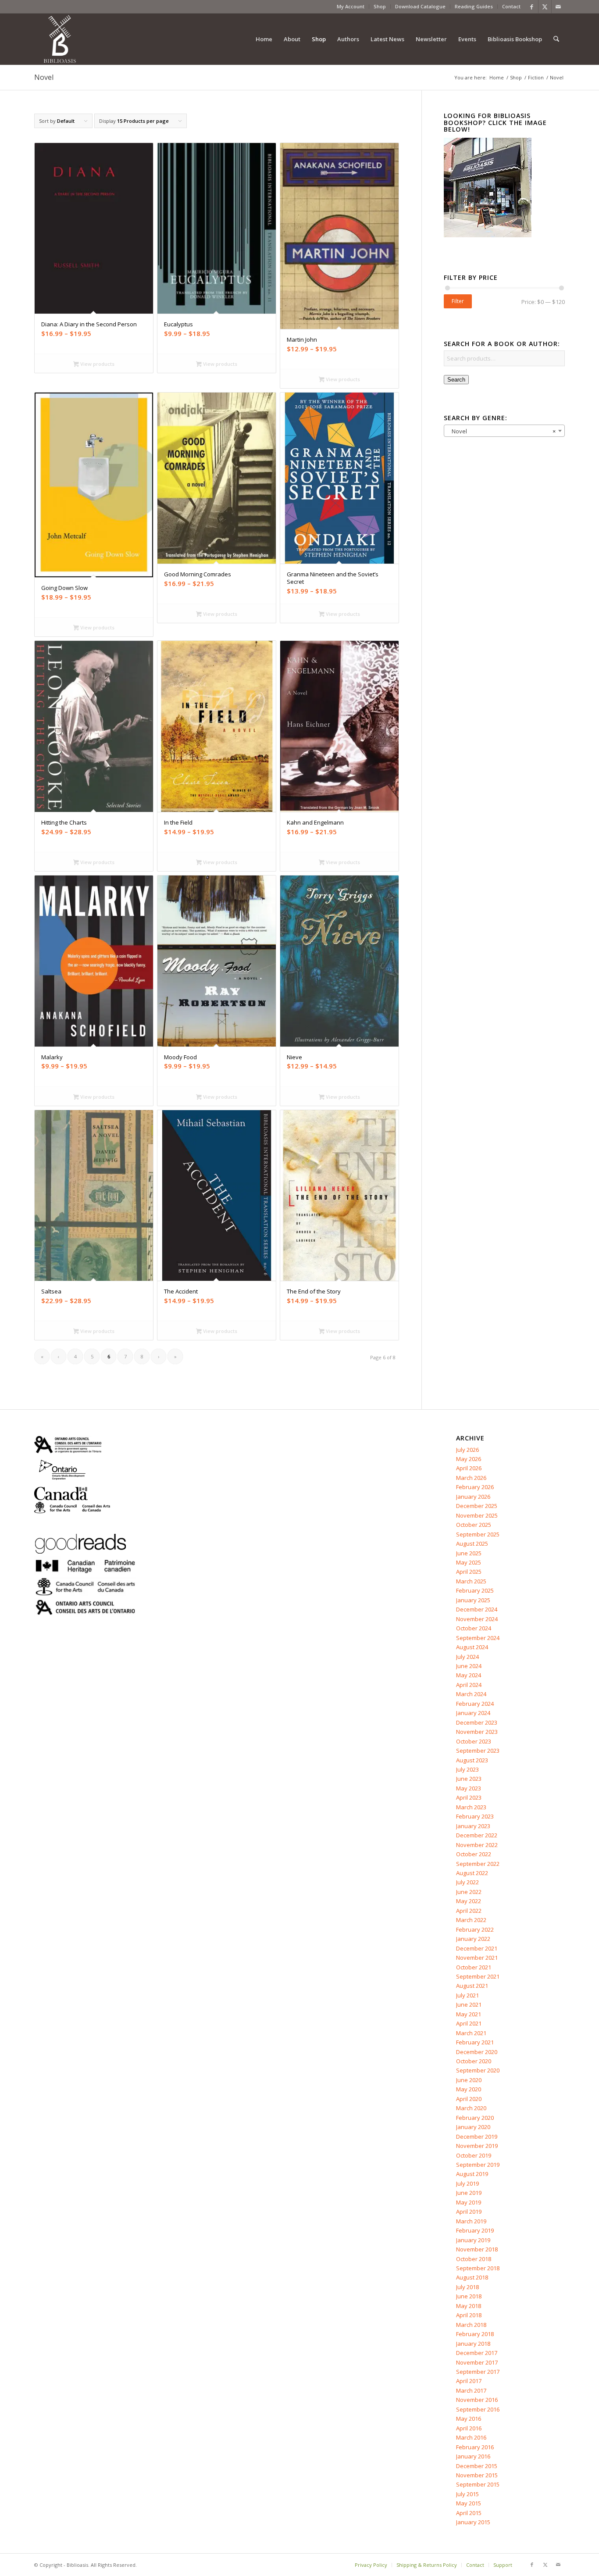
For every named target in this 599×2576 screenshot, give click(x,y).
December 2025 (477, 1506)
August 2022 (472, 1873)
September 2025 (478, 1534)
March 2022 (471, 1920)
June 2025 (469, 1553)
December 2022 (477, 1835)
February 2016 (475, 2447)
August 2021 (472, 1986)
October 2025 (474, 1525)
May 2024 (469, 1675)
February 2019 (475, 2230)
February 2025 (475, 1590)
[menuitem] (351, 7)
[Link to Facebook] (532, 7)
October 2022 (474, 1854)
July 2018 (467, 2287)
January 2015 (473, 2522)
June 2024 (469, 1666)
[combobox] (504, 431)
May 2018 (469, 2306)
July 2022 (467, 1882)
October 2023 (474, 1741)
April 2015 (469, 2513)
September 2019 (478, 2165)
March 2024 (471, 1694)
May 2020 (469, 2089)
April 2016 (469, 2428)
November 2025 (477, 1515)
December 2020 (477, 2052)
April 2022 (469, 1911)
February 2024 (475, 1704)
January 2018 (473, 2344)
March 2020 (471, 2108)
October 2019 (474, 2155)
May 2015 (469, 2503)
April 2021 (469, 2023)
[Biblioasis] (60, 39)
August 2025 (472, 1543)
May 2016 (469, 2419)
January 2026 (473, 1497)
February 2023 (475, 1816)
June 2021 (469, 2004)
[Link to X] (545, 7)
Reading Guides (474, 6)
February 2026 (475, 1487)
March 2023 (471, 1807)
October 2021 (474, 1967)
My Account (351, 6)
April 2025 (469, 1572)
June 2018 (469, 2296)
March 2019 (471, 2221)
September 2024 (478, 1638)
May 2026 (469, 1459)
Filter (458, 301)
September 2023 (478, 1751)
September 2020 (478, 2070)
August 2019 (472, 2174)
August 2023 (472, 1760)
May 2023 (469, 1788)
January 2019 (473, 2240)
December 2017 (477, 2353)
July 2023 (467, 1769)
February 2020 (475, 2118)
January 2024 (473, 1713)
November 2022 (477, 1845)
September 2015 (478, 2484)
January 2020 (473, 2127)
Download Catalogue (420, 6)
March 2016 (471, 2437)
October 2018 (474, 2259)
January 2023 (473, 1826)
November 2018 (477, 2249)
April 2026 (469, 1468)
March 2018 (471, 2325)
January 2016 (473, 2456)
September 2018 (478, 2268)
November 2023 (477, 1732)
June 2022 (469, 1892)
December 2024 (477, 1609)
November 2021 (477, 1958)
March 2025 (471, 1581)
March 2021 (471, 2033)
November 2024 (477, 1619)
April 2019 (469, 2212)
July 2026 (467, 1450)
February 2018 (475, 2334)
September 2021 (478, 1976)
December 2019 (477, 2137)
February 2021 (475, 2042)
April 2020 (469, 2099)
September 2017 (478, 2372)
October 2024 (474, 1628)
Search (456, 380)
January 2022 (473, 1939)
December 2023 (477, 1722)
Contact (511, 6)
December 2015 (477, 2466)
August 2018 (472, 2277)
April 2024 (469, 1685)
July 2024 (467, 1657)
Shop (380, 6)
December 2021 (477, 1948)
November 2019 (477, 2146)
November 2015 (477, 2475)
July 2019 (467, 2183)
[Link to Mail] (558, 7)
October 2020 (474, 2061)
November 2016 (477, 2400)
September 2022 (478, 1864)
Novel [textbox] (502, 431)
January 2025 (473, 1600)
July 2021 (467, 1995)
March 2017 (471, 2390)
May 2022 (469, 1901)
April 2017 (469, 2381)
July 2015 (467, 2494)
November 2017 (477, 2362)
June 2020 (469, 2080)
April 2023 (469, 1797)
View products (97, 364)
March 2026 (471, 1478)
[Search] (556, 39)
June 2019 (469, 2193)
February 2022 (475, 1929)
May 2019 (469, 2202)
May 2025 (469, 1562)
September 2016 (478, 2409)
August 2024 (472, 1647)
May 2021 (469, 2014)
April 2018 (469, 2315)
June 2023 (469, 1779)
